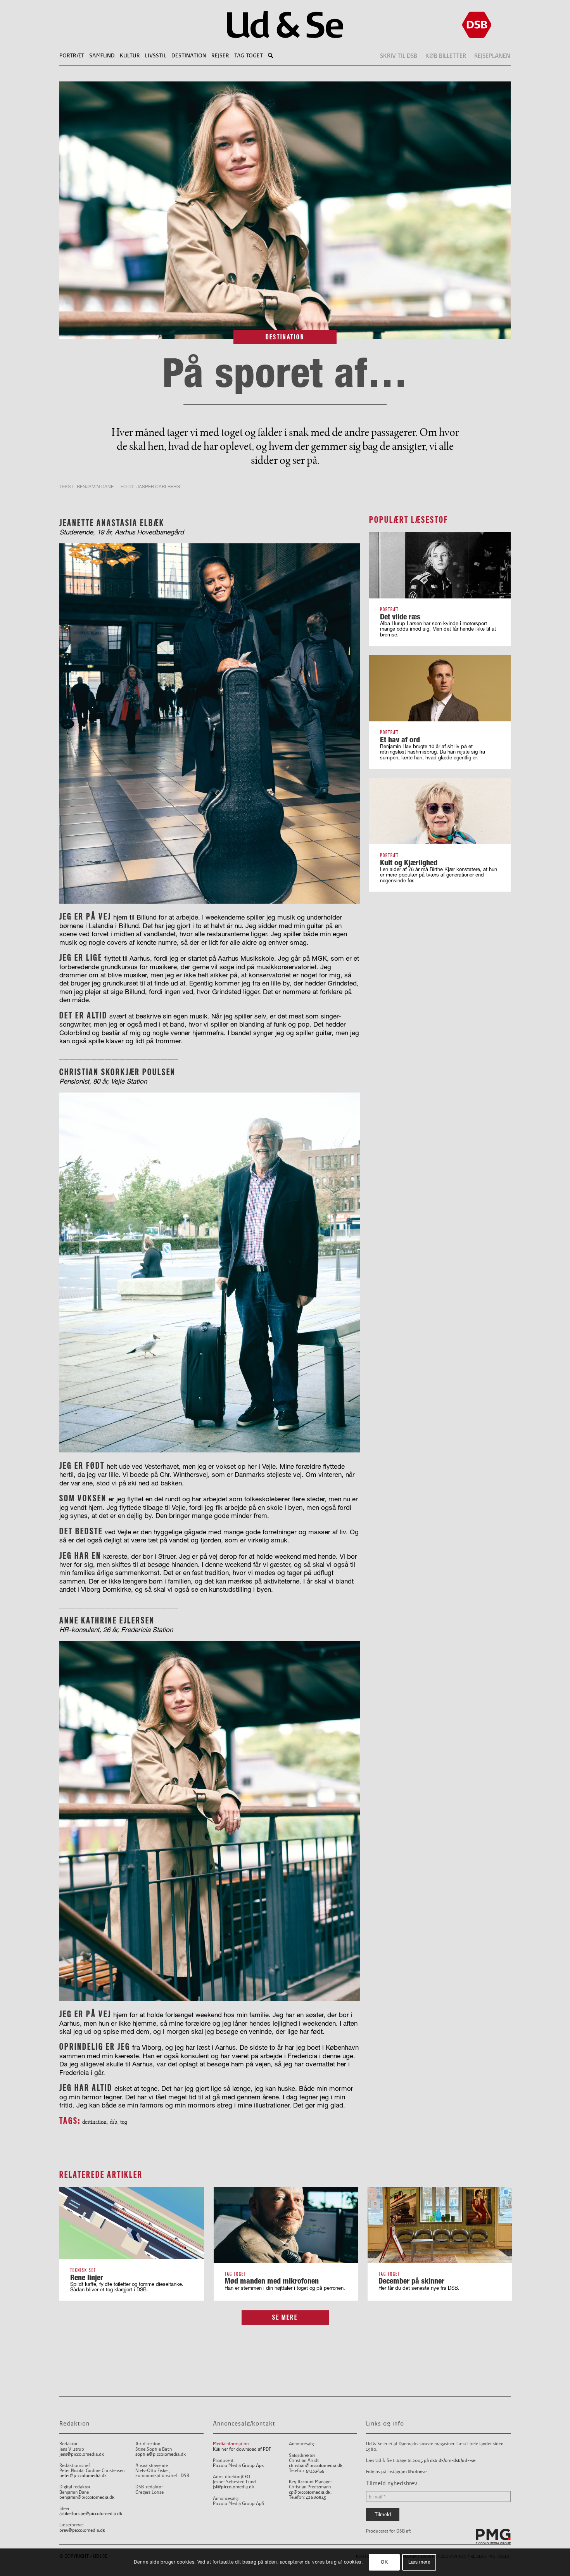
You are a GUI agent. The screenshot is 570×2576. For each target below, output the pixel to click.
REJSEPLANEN (492, 56)
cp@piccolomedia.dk (310, 2492)
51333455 (315, 2471)
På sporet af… (285, 372)
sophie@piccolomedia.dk (161, 2454)
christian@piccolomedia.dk (316, 2466)
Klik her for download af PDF (242, 2449)
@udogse (417, 2472)
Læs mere (419, 2562)
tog (123, 2122)
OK (384, 2562)
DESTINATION (285, 337)
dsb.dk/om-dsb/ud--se (453, 2461)
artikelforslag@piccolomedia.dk (91, 2514)
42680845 (316, 2497)
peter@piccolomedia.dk (83, 2476)
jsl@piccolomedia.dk (233, 2487)
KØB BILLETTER (446, 56)
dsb (113, 2122)
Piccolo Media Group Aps (238, 2466)
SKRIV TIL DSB (399, 56)
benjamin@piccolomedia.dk (87, 2497)
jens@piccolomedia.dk (82, 2454)
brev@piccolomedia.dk (82, 2530)
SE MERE (285, 2317)
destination (94, 2122)
